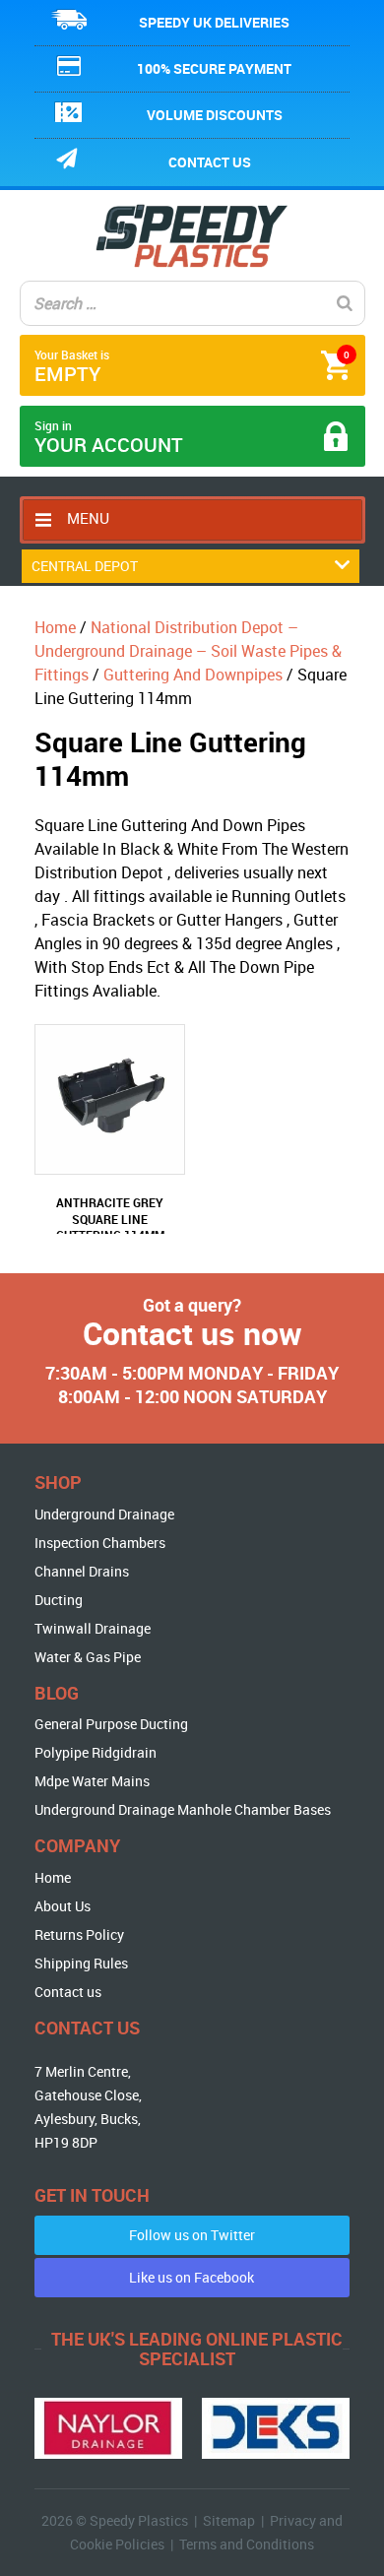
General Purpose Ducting (111, 1724)
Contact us (210, 162)
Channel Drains (82, 1571)
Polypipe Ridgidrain (96, 1752)
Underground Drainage (104, 1514)
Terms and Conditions (247, 2544)
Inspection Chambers (100, 1543)
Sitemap (229, 2520)
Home (55, 627)
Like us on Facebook (192, 2277)
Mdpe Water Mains (92, 1781)
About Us (63, 1906)
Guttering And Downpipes (193, 675)
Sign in (109, 438)
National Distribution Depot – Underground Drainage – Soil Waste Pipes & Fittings (188, 651)
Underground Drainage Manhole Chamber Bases (183, 1809)
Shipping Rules (81, 1963)
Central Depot (85, 566)
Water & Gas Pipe (88, 1657)
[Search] (345, 303)
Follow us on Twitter (192, 2235)
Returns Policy (79, 1934)
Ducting (59, 1600)
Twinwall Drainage (93, 1628)
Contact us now (192, 1333)
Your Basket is (192, 367)
